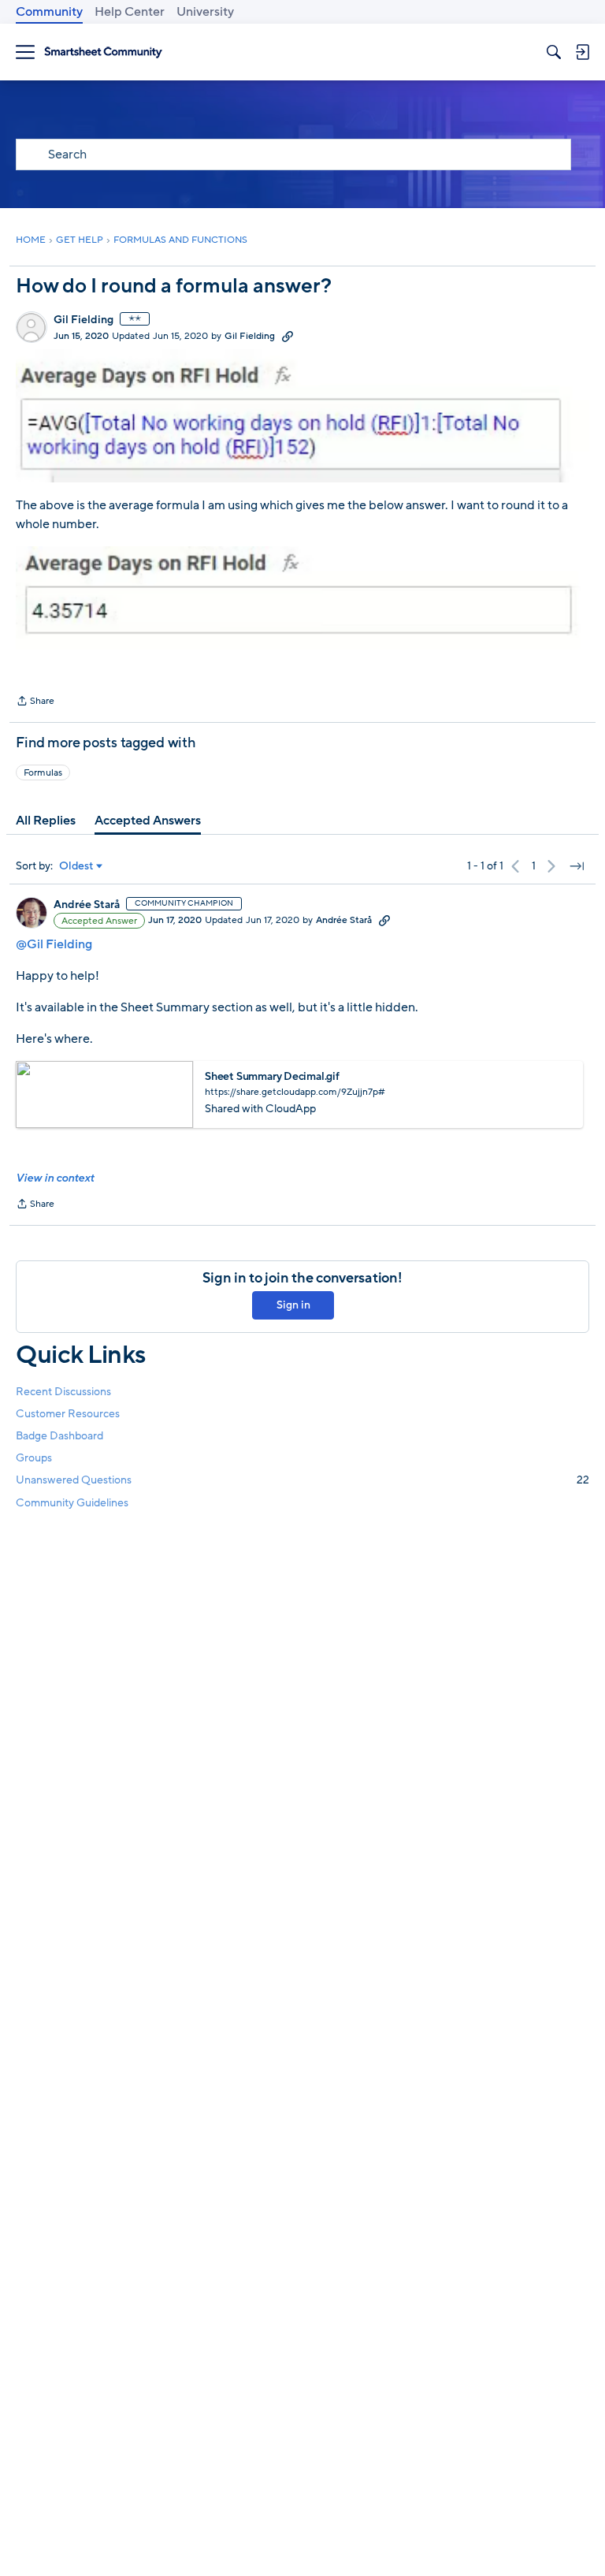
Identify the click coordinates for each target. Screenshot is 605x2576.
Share (35, 702)
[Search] (554, 52)
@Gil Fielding (54, 944)
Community (49, 12)
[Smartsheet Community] (103, 52)
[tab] (46, 821)
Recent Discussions (63, 1392)
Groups (34, 1458)
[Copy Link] (288, 336)
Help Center (130, 12)
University (205, 12)
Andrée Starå (87, 905)
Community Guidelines (72, 1503)
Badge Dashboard (59, 1436)
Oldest (76, 866)
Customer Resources (68, 1414)
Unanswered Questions (302, 1480)
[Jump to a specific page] (577, 866)
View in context (55, 1178)
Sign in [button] (293, 1305)
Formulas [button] (43, 772)
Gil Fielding (84, 320)
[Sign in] (582, 52)
